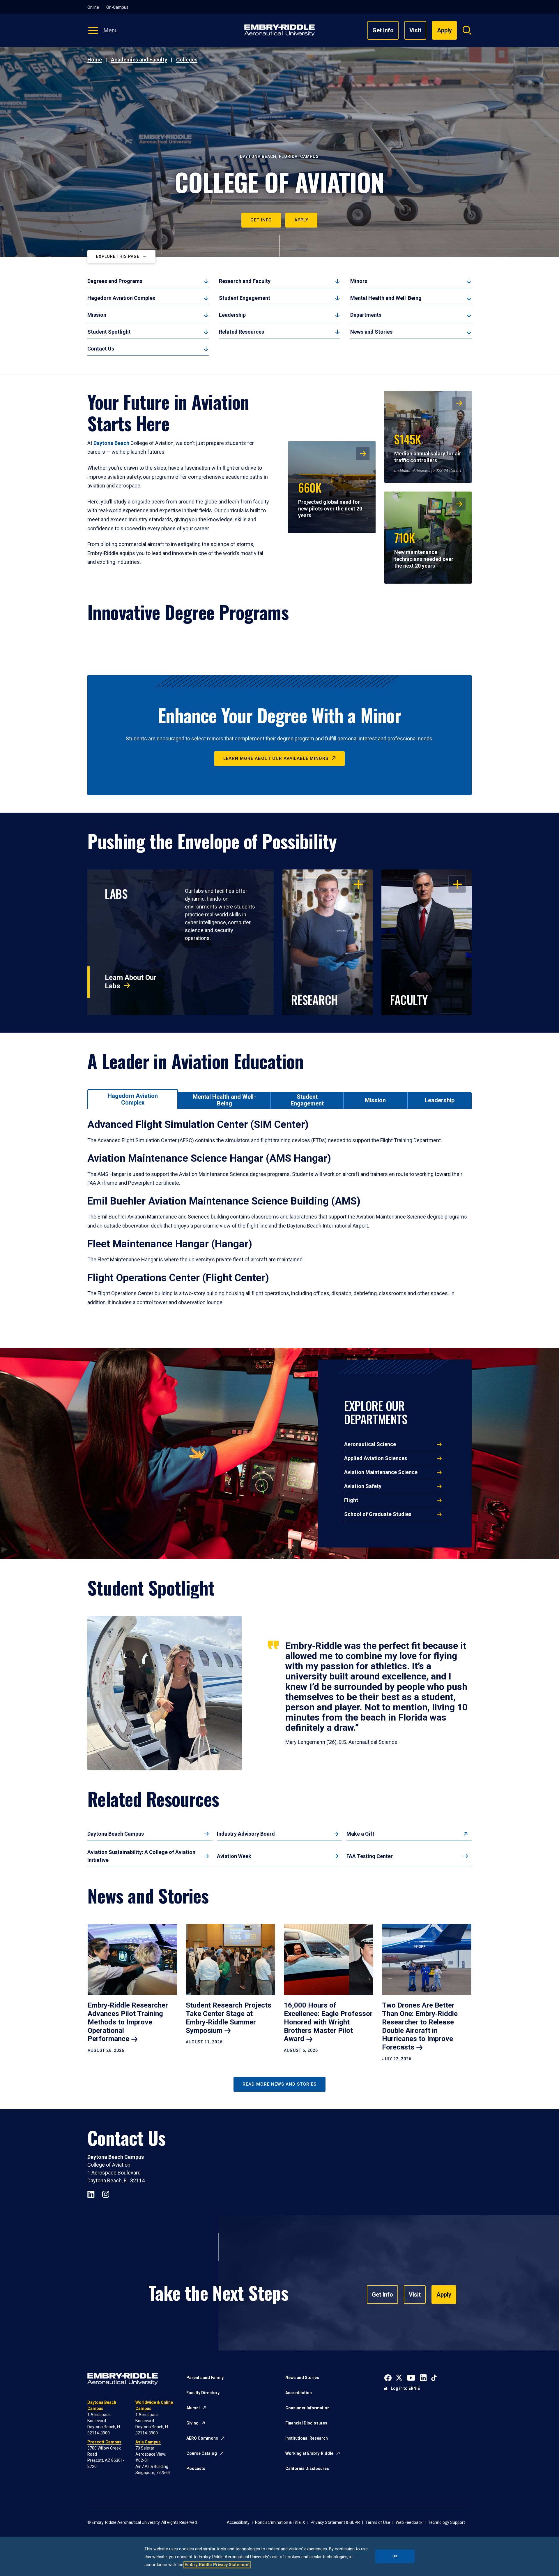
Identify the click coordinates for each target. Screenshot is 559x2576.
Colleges (187, 60)
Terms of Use (378, 2522)
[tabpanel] (279, 1220)
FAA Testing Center (370, 1856)
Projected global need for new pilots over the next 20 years (330, 499)
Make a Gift (360, 1834)
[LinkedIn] (91, 2194)
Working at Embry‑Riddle (309, 2453)
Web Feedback (409, 2522)
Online (93, 7)
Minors (359, 281)
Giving (192, 2423)
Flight (351, 1500)
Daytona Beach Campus (116, 1834)
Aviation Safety (363, 1486)
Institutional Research (307, 2438)
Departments (366, 315)
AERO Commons (202, 2438)
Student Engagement (245, 298)
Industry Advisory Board (246, 1834)
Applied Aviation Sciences (376, 1458)
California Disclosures (307, 2468)
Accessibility (238, 2522)
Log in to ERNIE (405, 2388)
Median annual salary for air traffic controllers (428, 447)
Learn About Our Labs (131, 982)
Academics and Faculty (139, 60)
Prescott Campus (104, 2442)
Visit (415, 30)
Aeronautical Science (370, 1444)
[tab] (133, 1099)
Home (95, 60)
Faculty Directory (203, 2393)
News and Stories (371, 332)
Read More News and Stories (279, 2084)
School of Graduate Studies (378, 1514)
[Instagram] (106, 2194)
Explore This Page (118, 256)
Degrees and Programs (115, 281)
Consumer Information (307, 2408)
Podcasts (196, 2468)
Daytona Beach (111, 443)
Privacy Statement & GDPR (335, 2522)
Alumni (193, 2408)
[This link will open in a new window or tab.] (388, 2377)
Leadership (232, 315)
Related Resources (242, 332)
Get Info (383, 30)
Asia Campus (148, 2442)
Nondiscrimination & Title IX (280, 2522)
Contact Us (101, 349)
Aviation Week (234, 1856)
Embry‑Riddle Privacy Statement (217, 2565)
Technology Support (446, 2522)
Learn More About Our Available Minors (276, 758)
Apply (301, 220)
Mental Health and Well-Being (386, 298)
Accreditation (299, 2393)
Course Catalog (202, 2453)
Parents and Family (205, 2378)
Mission (97, 315)
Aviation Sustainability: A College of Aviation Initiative (141, 1856)
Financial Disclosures (306, 2423)
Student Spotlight (109, 332)
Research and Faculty (245, 281)
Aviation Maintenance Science (381, 1472)
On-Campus (117, 7)
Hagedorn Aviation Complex (121, 298)
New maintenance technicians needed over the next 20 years (424, 549)
